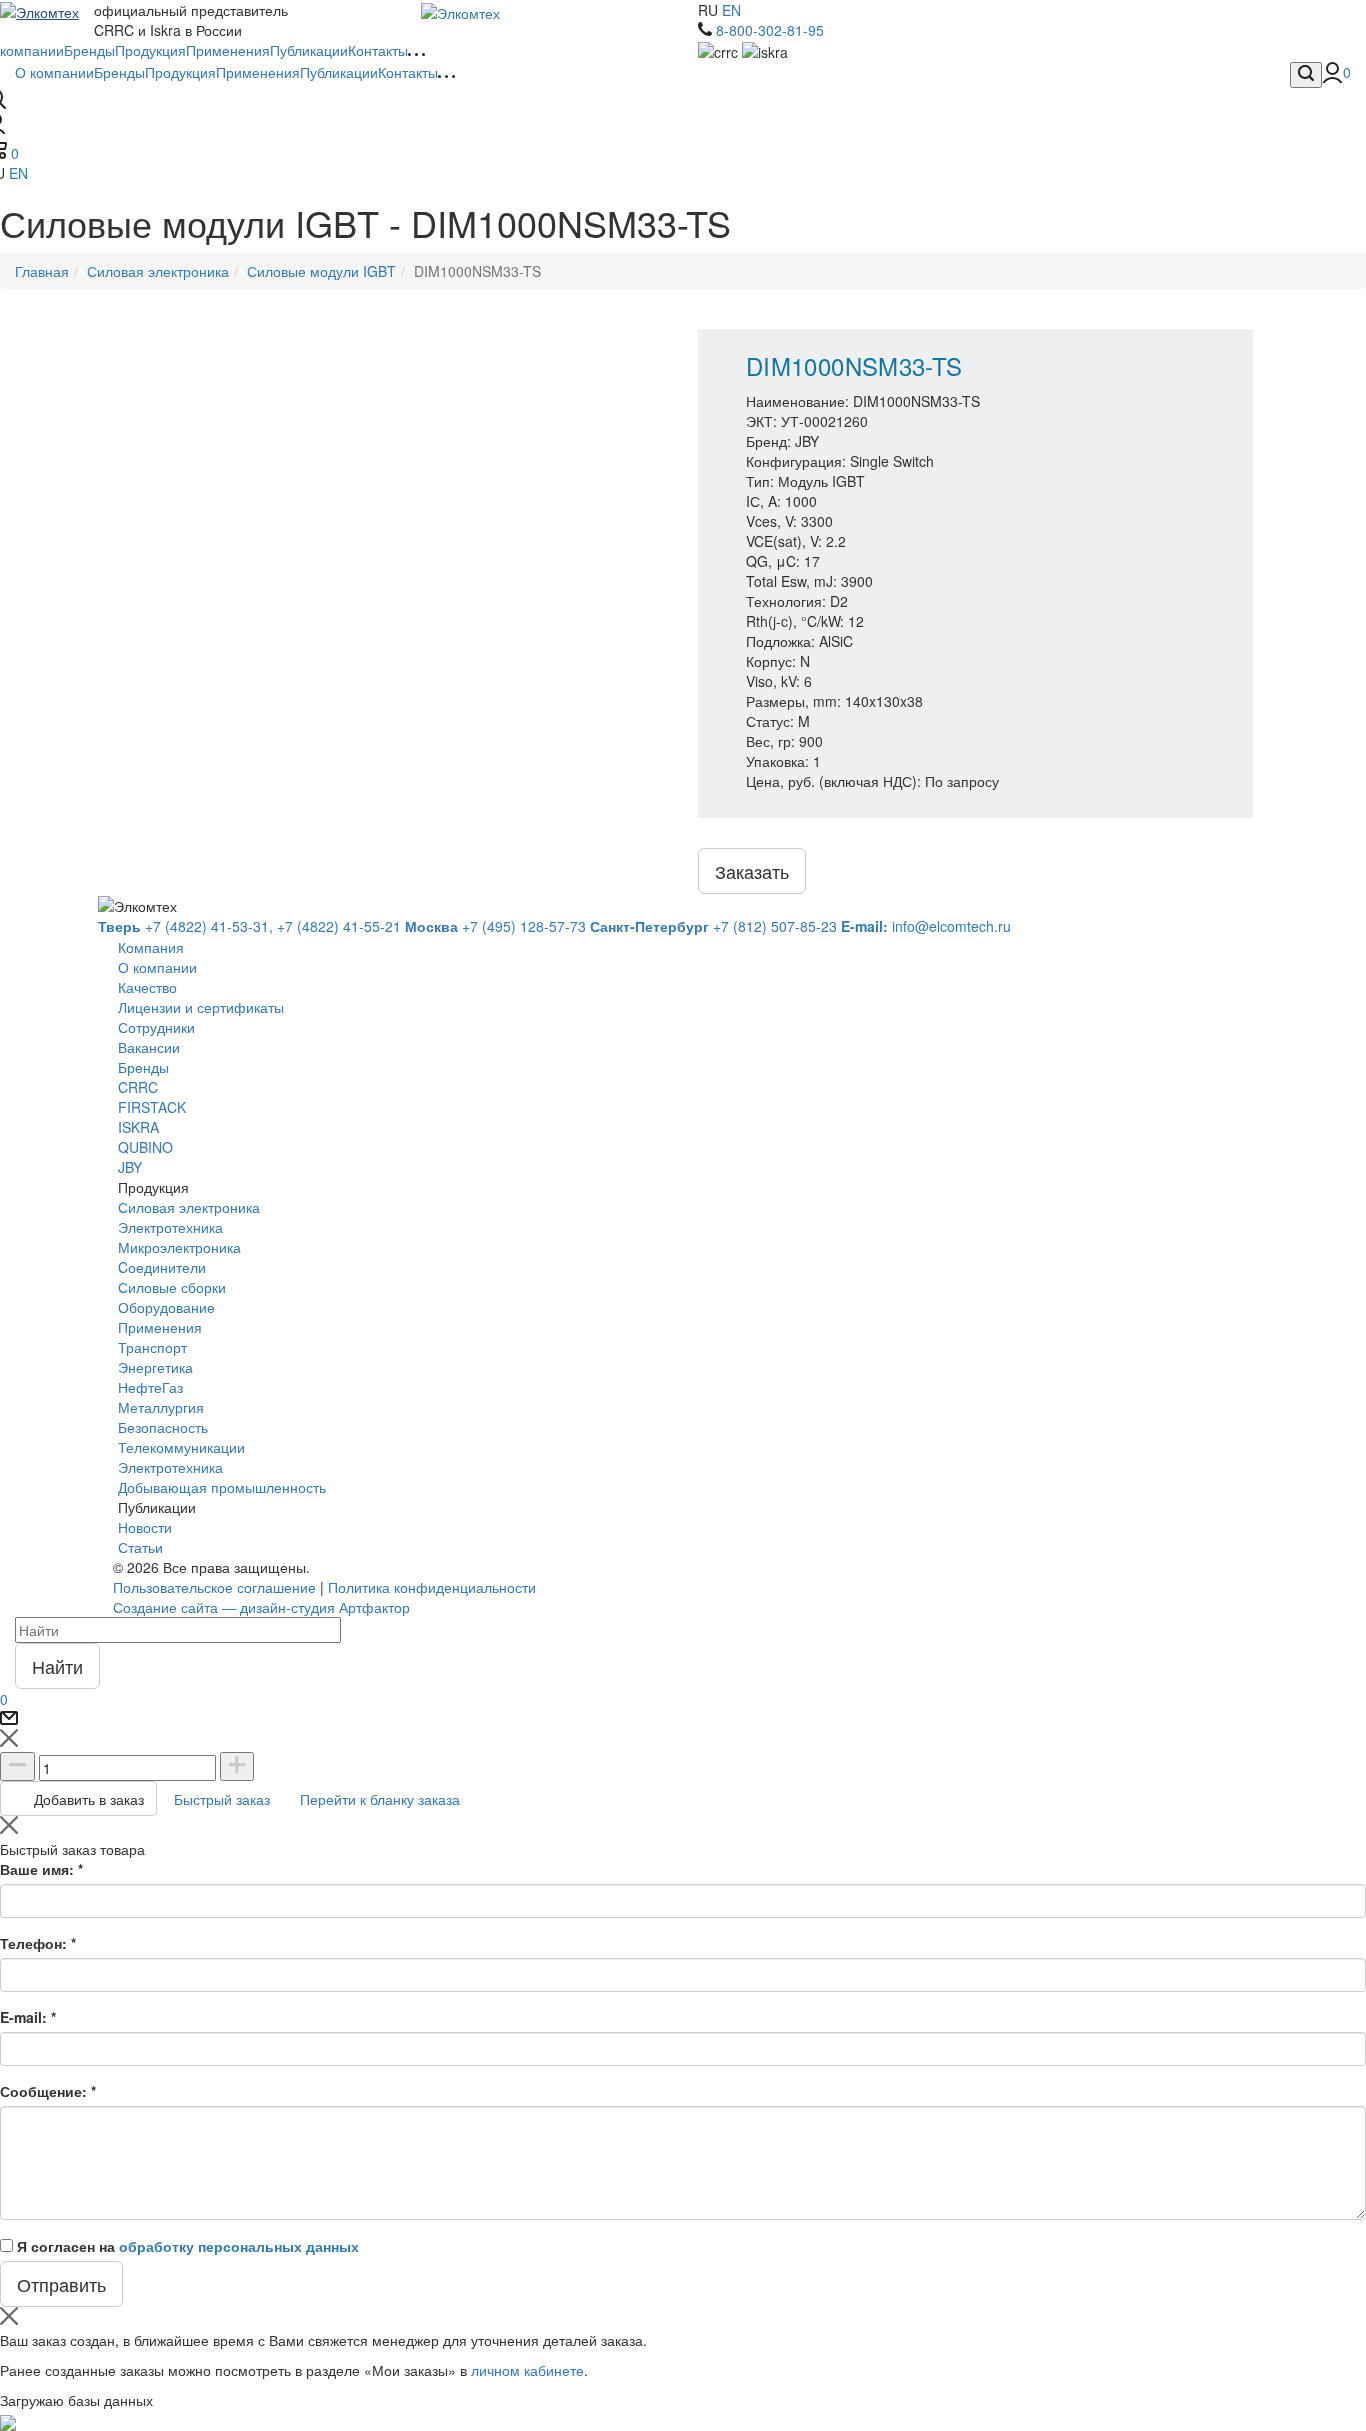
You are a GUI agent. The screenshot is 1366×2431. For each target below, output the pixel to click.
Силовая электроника (189, 1207)
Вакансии (149, 1047)
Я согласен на (188, 2246)
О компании (54, 72)
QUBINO (145, 1147)
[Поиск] (1306, 75)
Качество (147, 987)
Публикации (339, 72)
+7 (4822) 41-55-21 (339, 926)
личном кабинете (527, 2370)
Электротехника (170, 1227)
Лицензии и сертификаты (201, 1007)
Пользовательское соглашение (214, 1587)
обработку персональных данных (239, 2246)
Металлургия (161, 1407)
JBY (130, 1167)
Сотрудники (156, 1027)
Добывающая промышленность (222, 1487)
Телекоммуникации (181, 1447)
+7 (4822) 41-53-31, (185, 926)
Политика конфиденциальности (432, 1587)
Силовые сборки (172, 1287)
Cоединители (162, 1267)
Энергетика (155, 1367)
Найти (57, 1666)
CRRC (138, 1087)
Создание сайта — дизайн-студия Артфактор (261, 1607)
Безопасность (163, 1427)
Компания (151, 947)
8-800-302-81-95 (770, 30)
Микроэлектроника (179, 1247)
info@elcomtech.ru (926, 926)
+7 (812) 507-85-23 (713, 926)
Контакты (408, 72)
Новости (145, 1527)
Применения (258, 72)
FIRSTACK (152, 1107)
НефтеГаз (150, 1387)
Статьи (140, 1547)
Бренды (119, 72)
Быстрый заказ (222, 1799)
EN (731, 10)
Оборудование (166, 1307)
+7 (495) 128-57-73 (495, 926)
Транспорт (152, 1347)
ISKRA (138, 1127)
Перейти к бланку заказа (380, 1799)
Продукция (180, 72)
